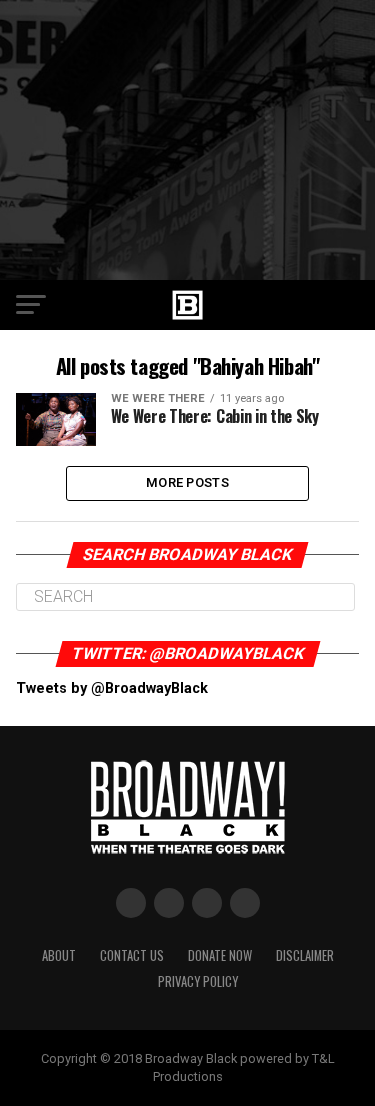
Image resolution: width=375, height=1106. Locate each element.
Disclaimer (305, 955)
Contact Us (132, 955)
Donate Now (220, 955)
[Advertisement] (187, 140)
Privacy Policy (198, 981)
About (59, 955)
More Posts (187, 482)
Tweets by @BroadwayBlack (112, 688)
